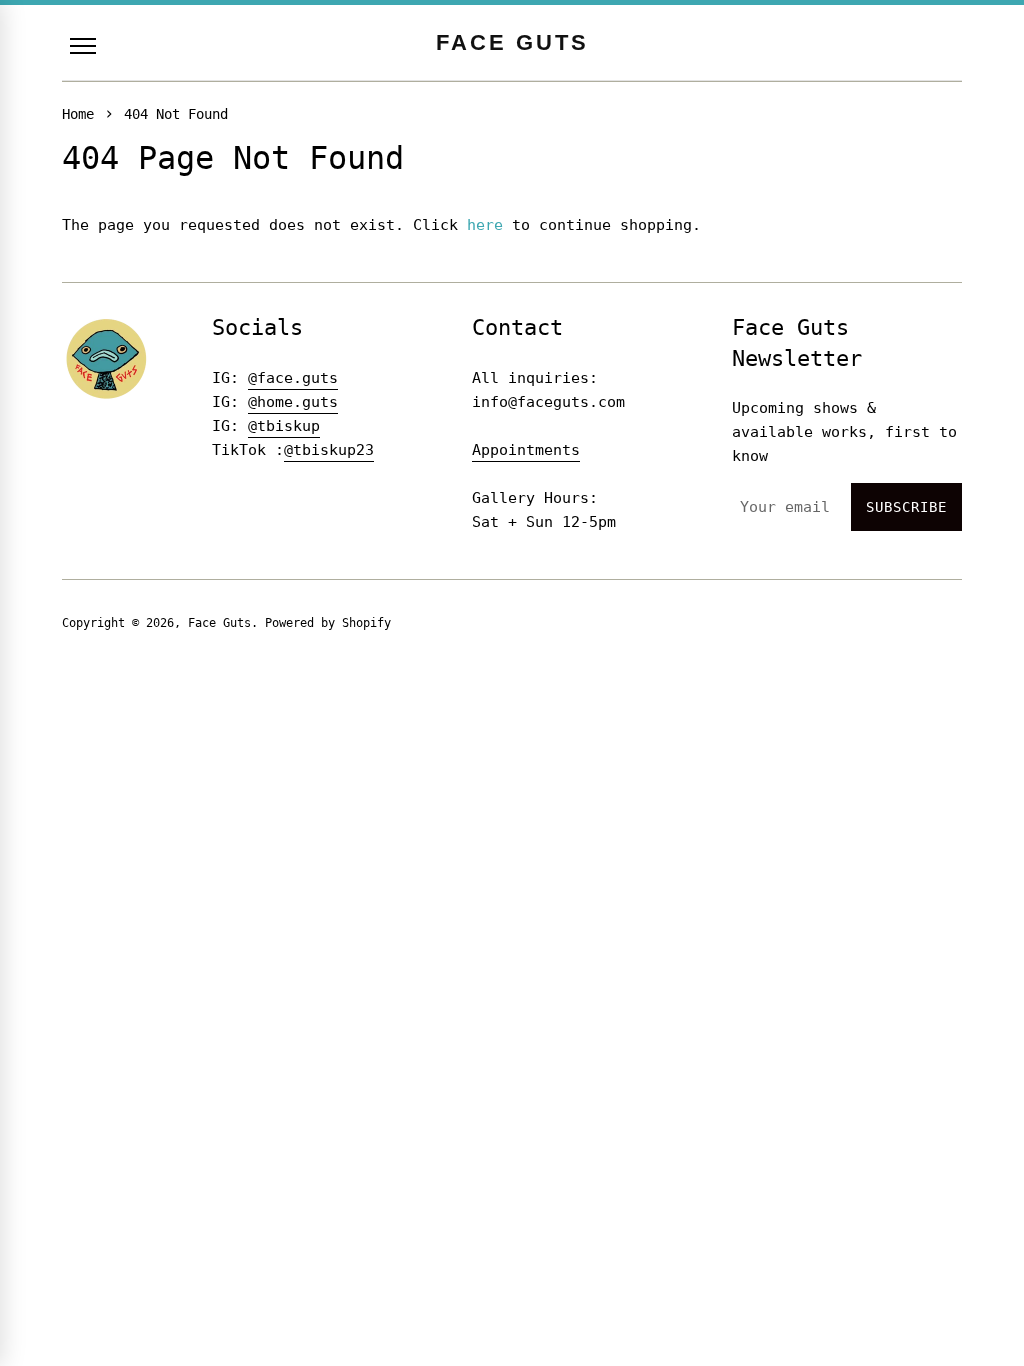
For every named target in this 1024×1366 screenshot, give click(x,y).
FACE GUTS (512, 42)
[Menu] (83, 46)
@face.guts (293, 378)
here (485, 225)
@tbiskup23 (329, 450)
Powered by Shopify (328, 623)
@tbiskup (284, 426)
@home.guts (293, 402)
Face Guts (219, 623)
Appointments (526, 450)
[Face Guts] (107, 358)
